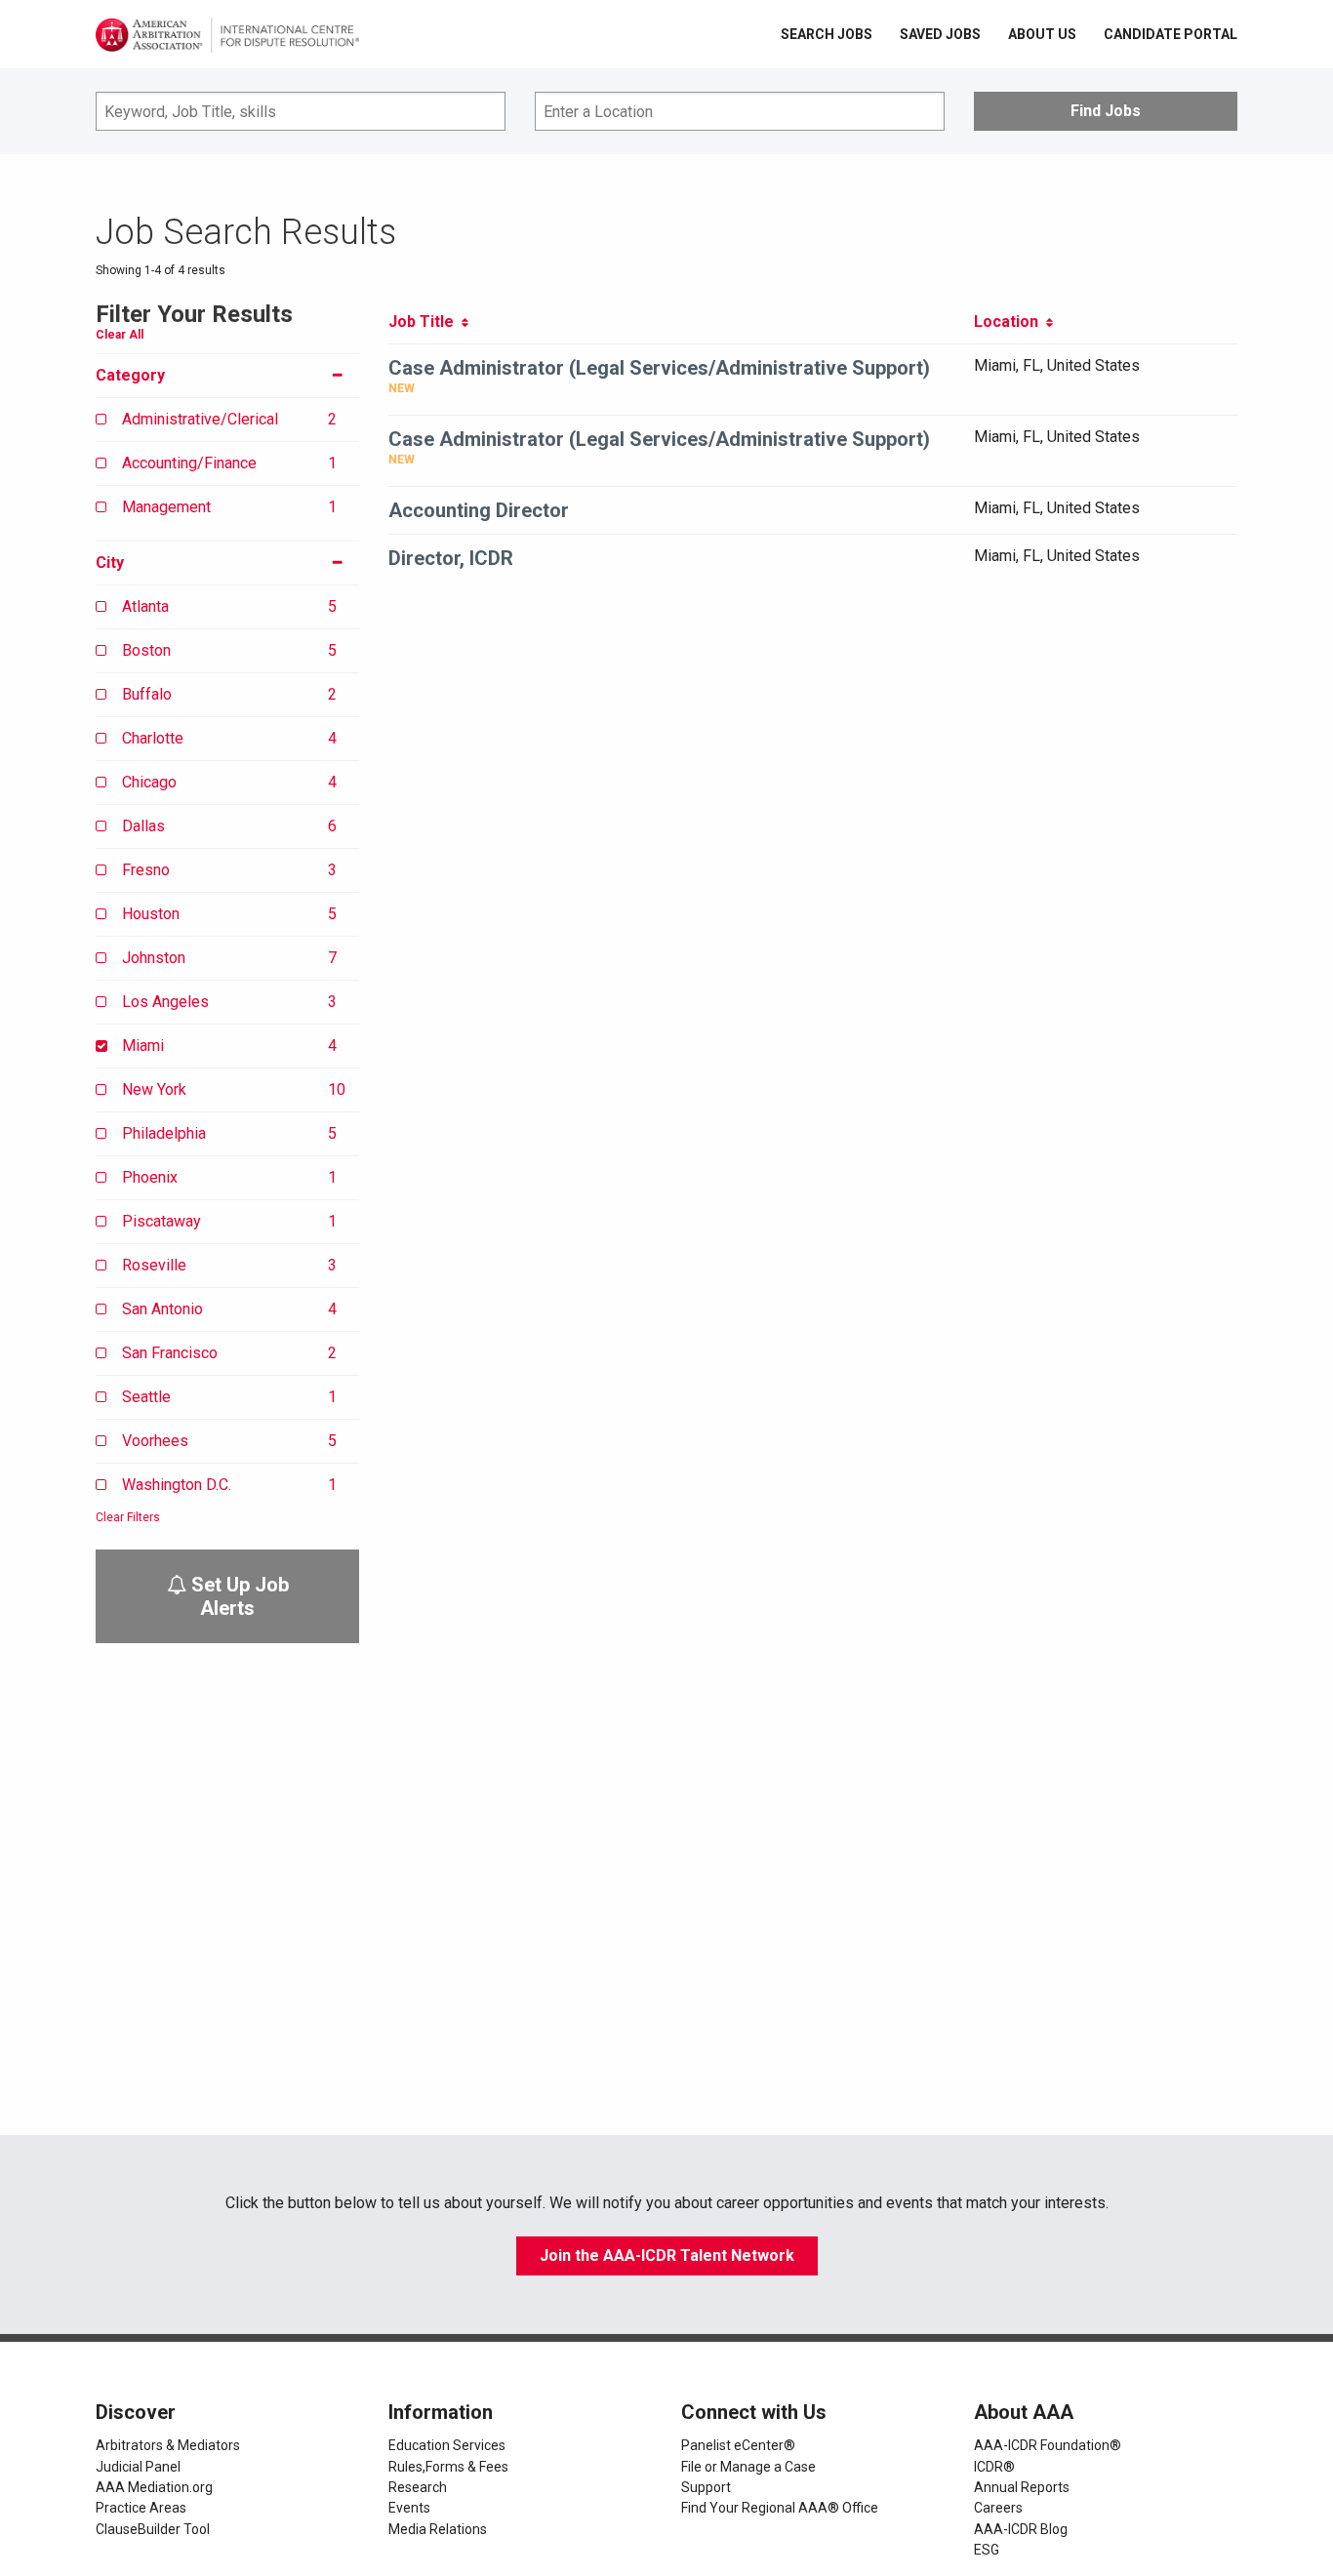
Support (706, 2487)
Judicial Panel (138, 2467)
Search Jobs (827, 34)
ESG (987, 2550)
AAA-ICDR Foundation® (1048, 2445)
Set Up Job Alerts (238, 1596)
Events (409, 2508)
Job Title (425, 322)
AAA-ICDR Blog (1021, 2529)
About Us (1042, 34)
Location (1010, 322)
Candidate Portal (1171, 34)
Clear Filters (128, 1517)
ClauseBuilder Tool (153, 2529)
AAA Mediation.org (154, 2487)
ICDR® (994, 2467)
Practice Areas (141, 2508)
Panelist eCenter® (738, 2445)
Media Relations (438, 2529)
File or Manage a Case (748, 2467)
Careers (998, 2508)
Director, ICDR (451, 558)
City (110, 563)
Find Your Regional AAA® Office (780, 2508)
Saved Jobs (940, 34)
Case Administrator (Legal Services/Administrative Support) (659, 368)
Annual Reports (1022, 2487)
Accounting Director (479, 510)
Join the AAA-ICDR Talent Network (667, 2255)
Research (418, 2487)
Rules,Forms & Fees (448, 2467)
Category (130, 375)
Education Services (447, 2445)
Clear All (120, 335)
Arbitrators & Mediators (168, 2445)
